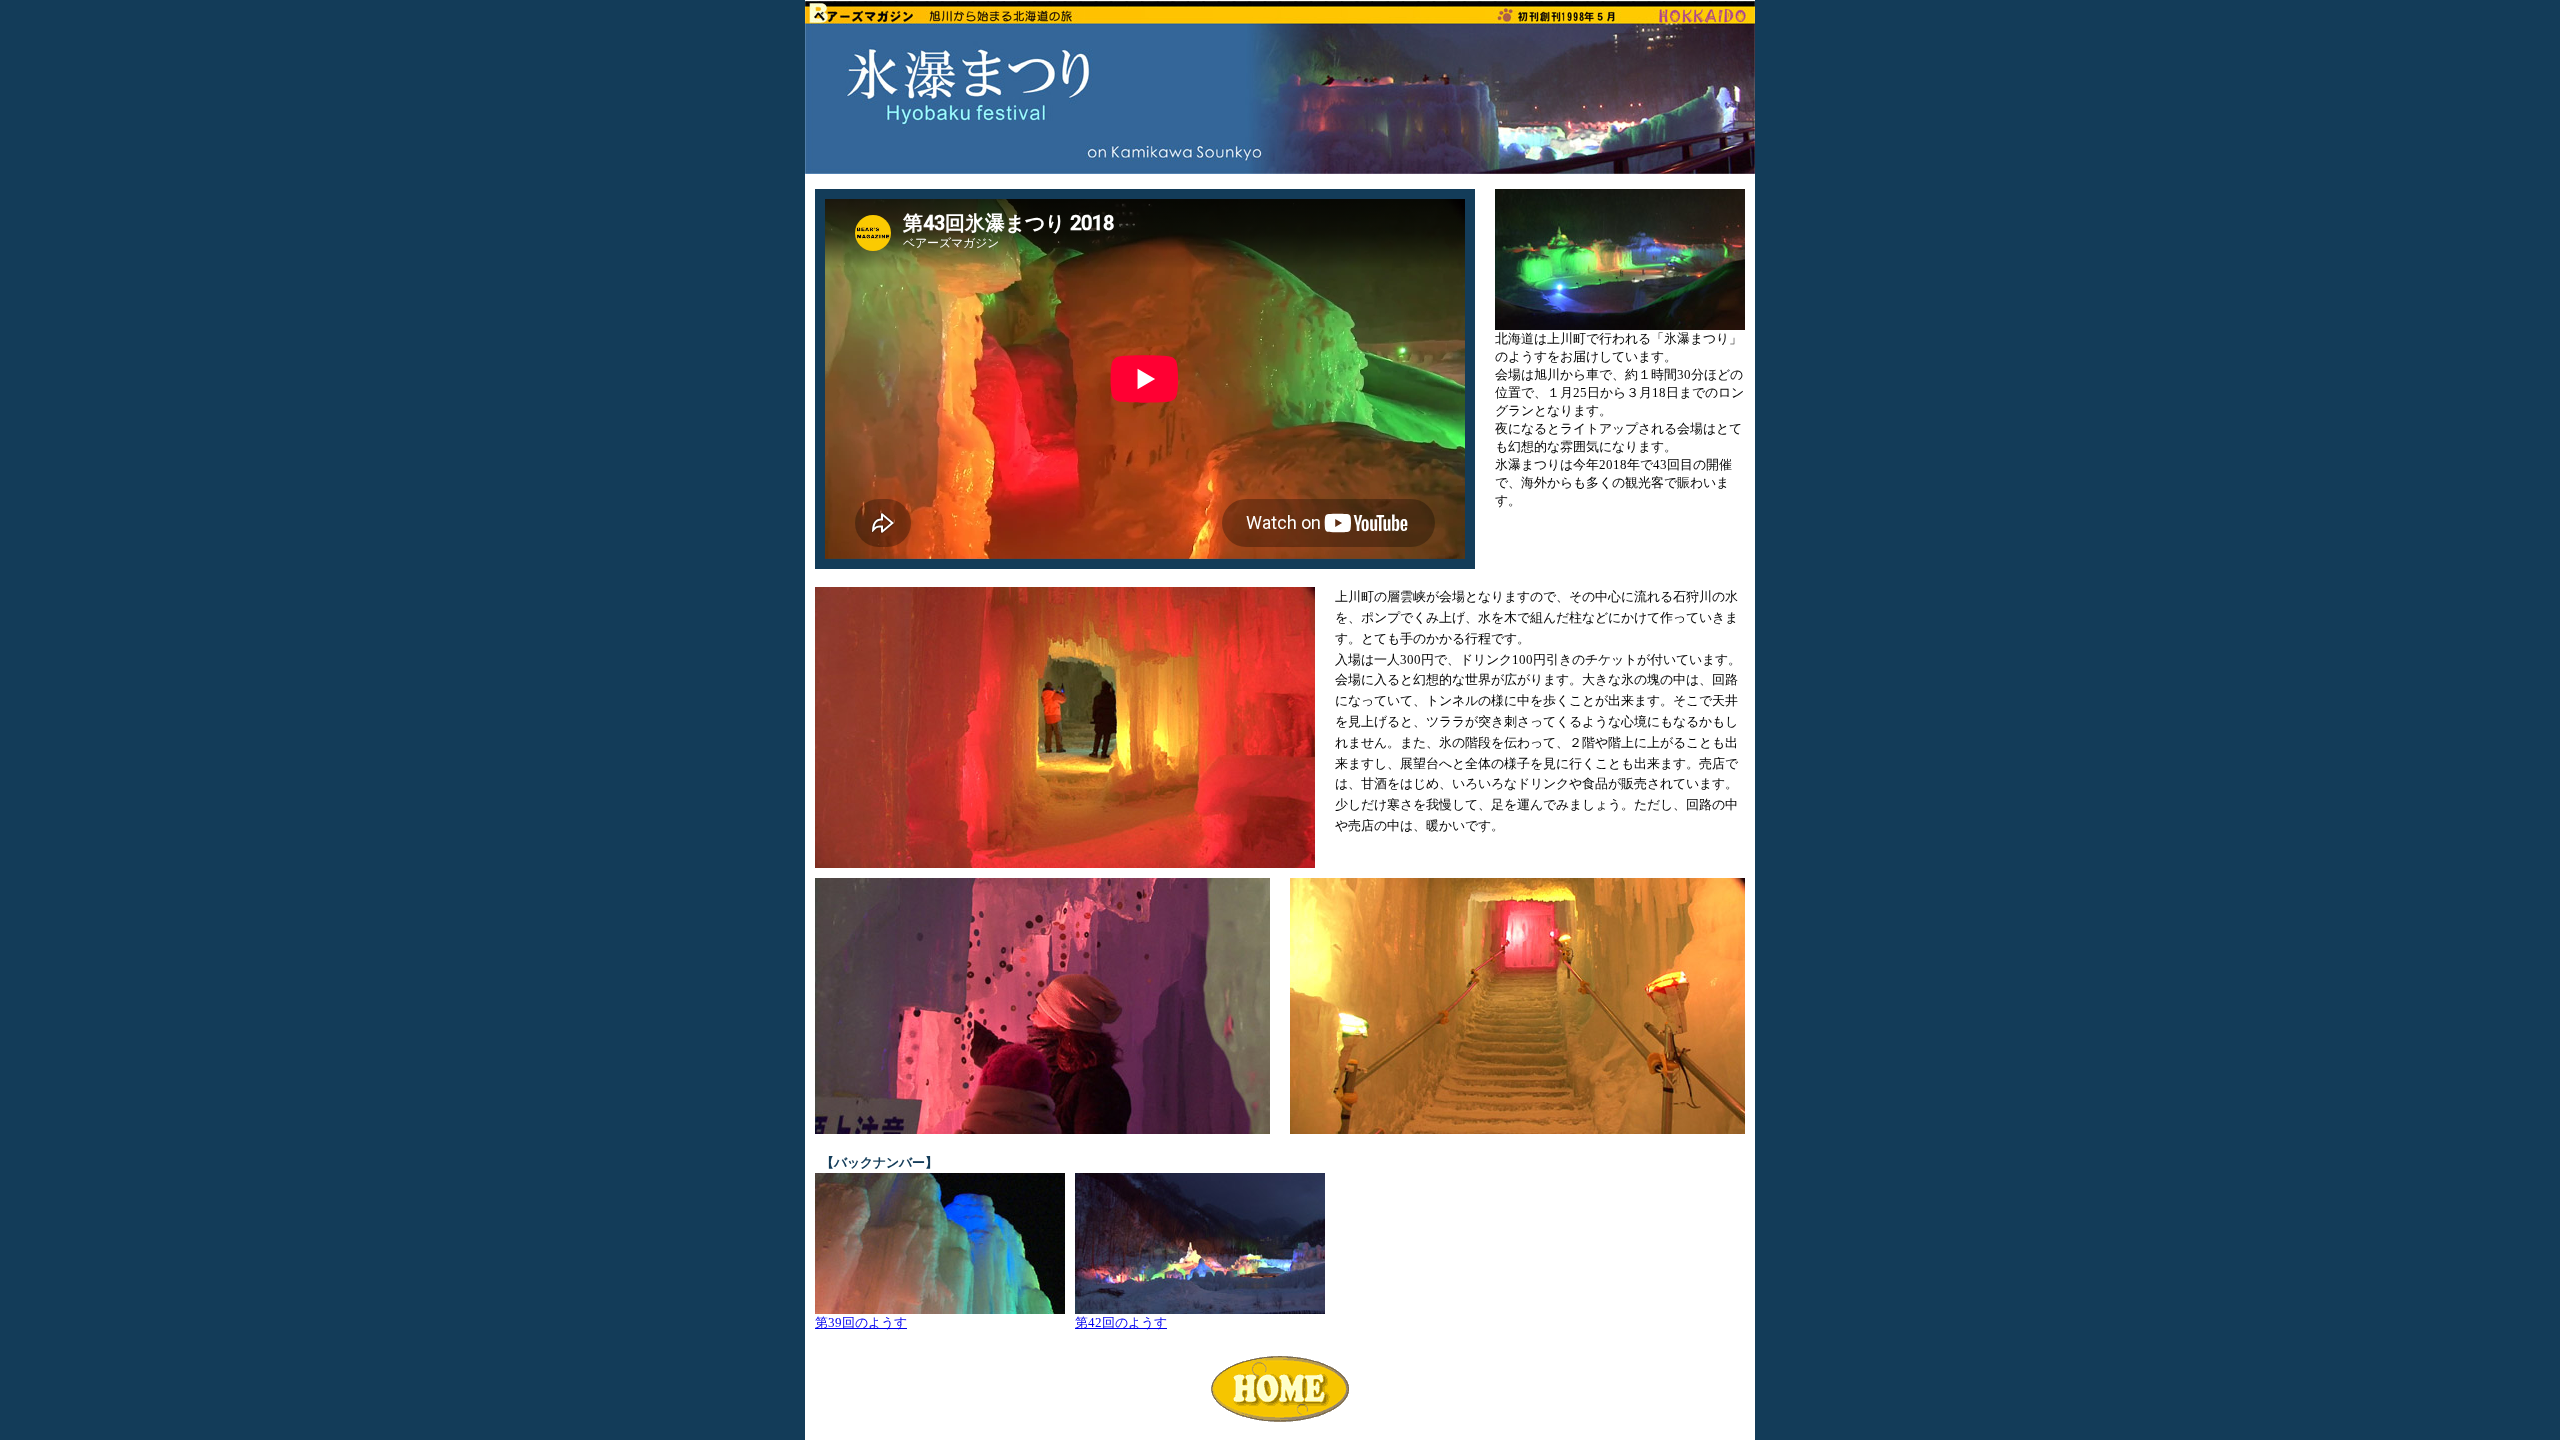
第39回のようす (861, 1322)
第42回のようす (1121, 1322)
